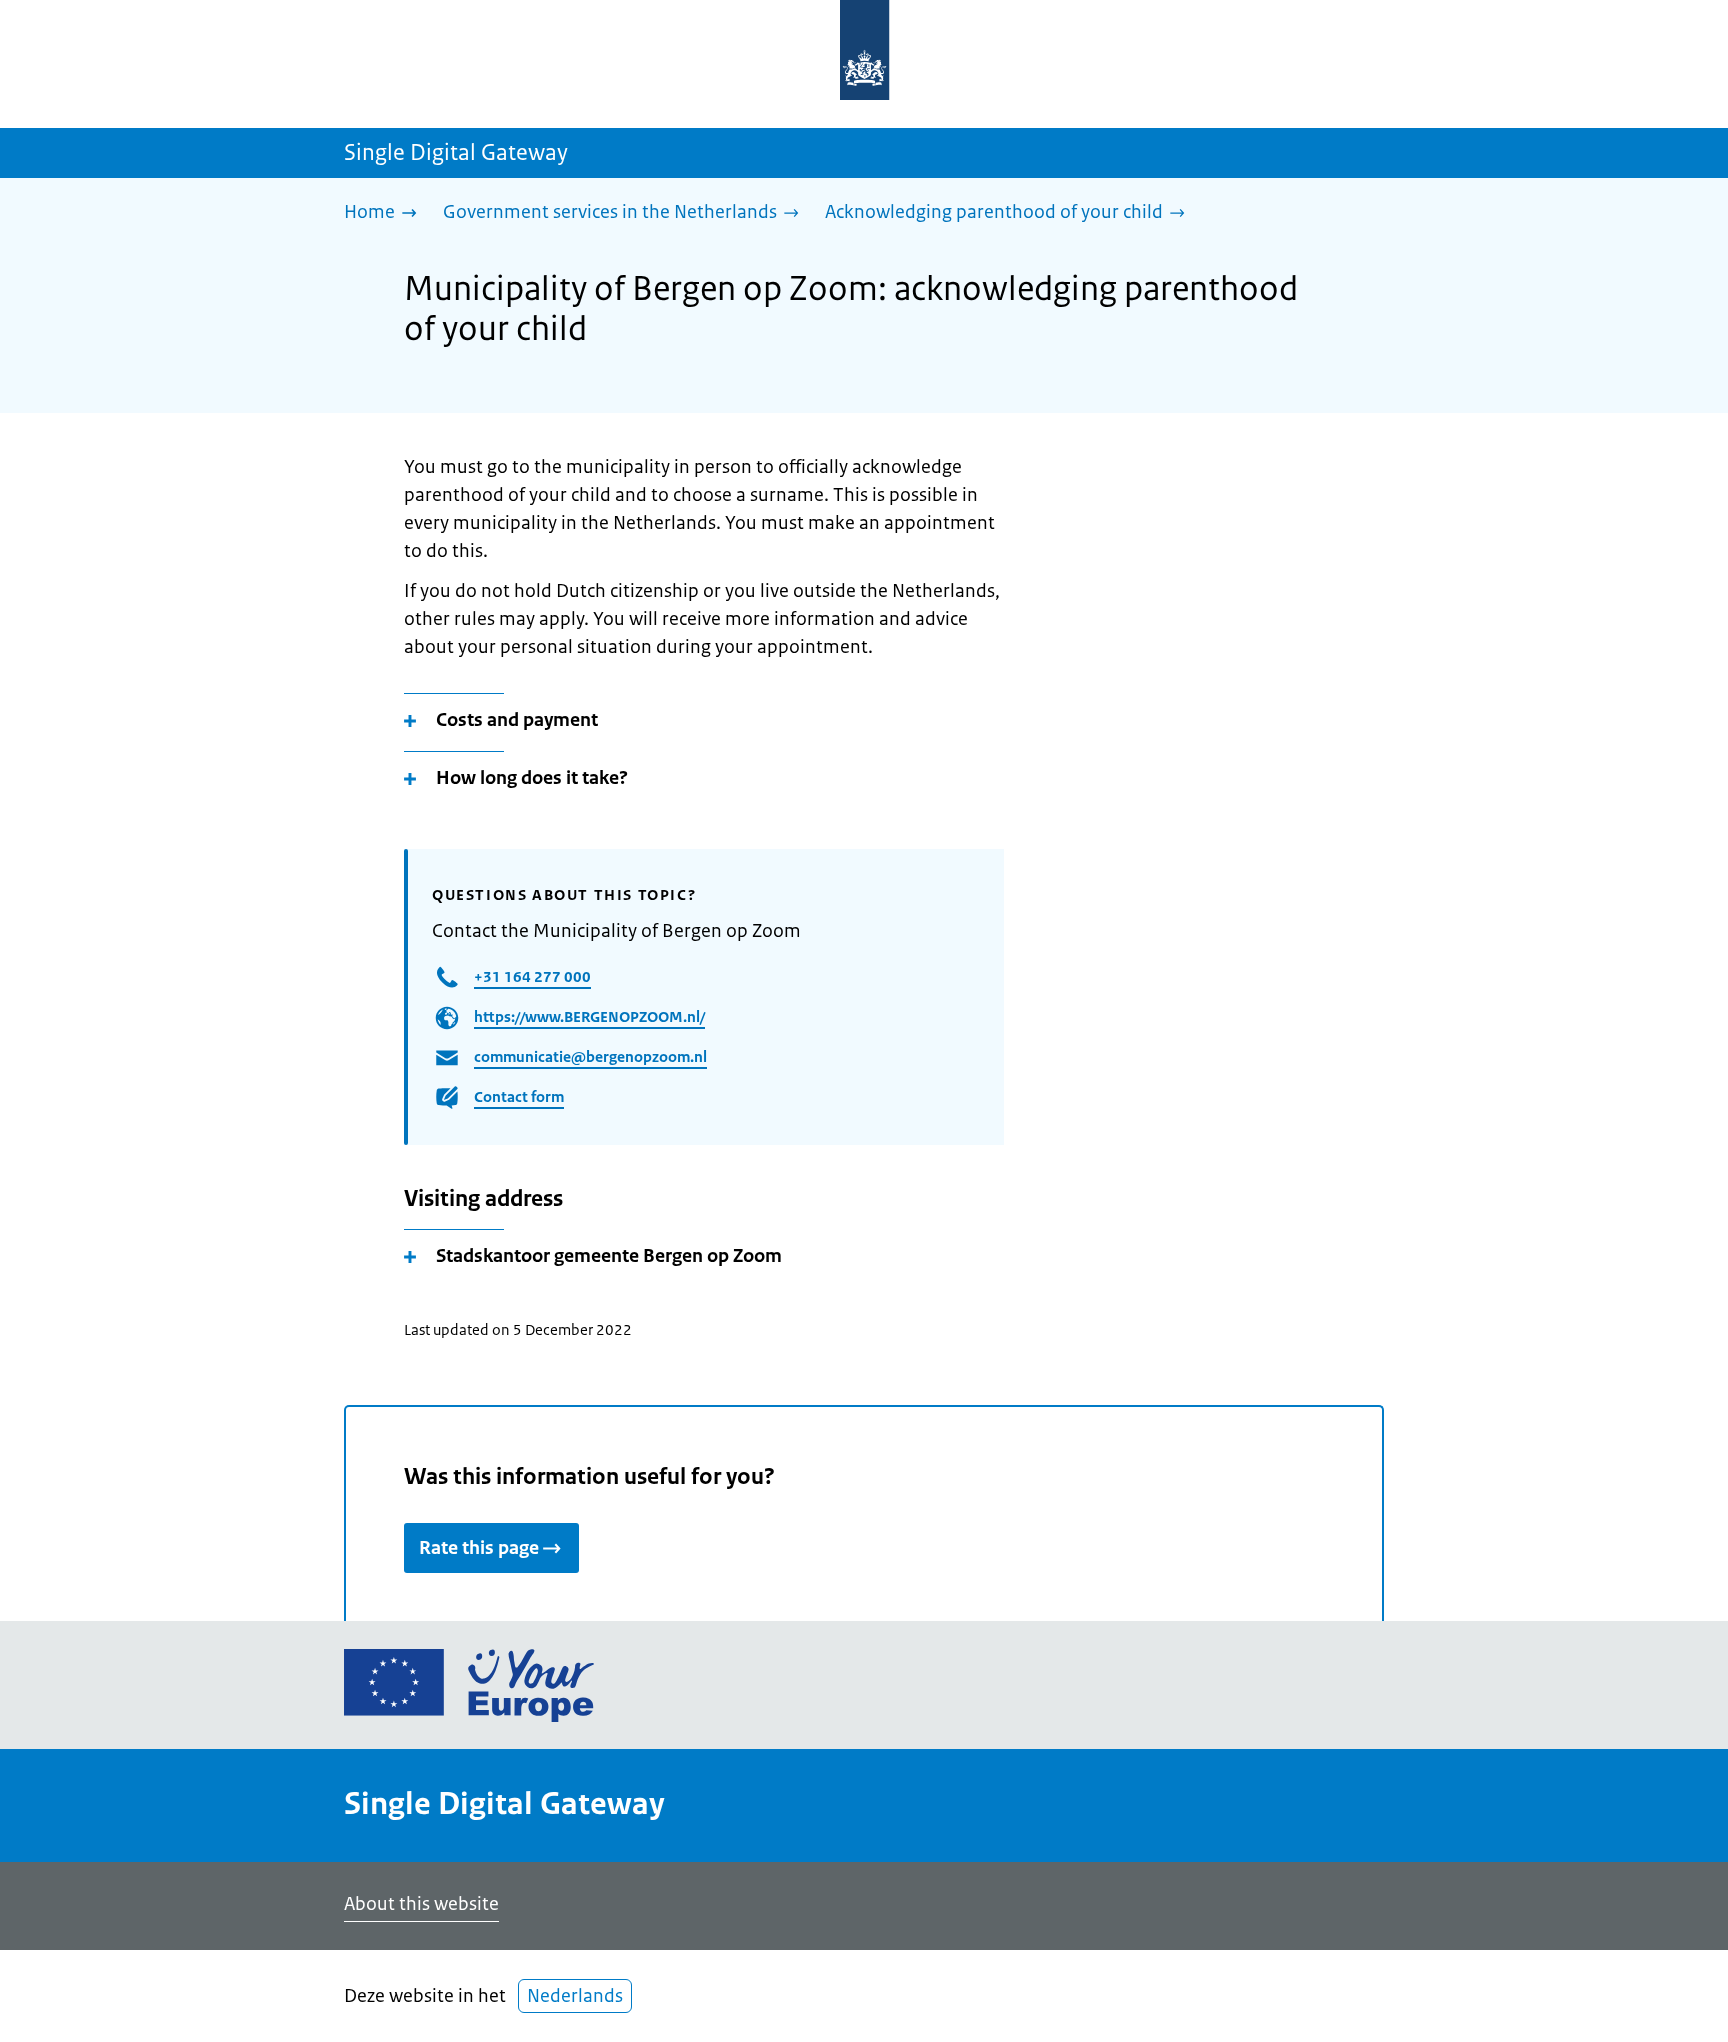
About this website (421, 1904)
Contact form (519, 1096)
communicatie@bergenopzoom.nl (590, 1056)
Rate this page (479, 1548)
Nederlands (575, 1996)
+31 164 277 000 (532, 976)
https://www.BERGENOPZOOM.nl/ (589, 1016)
